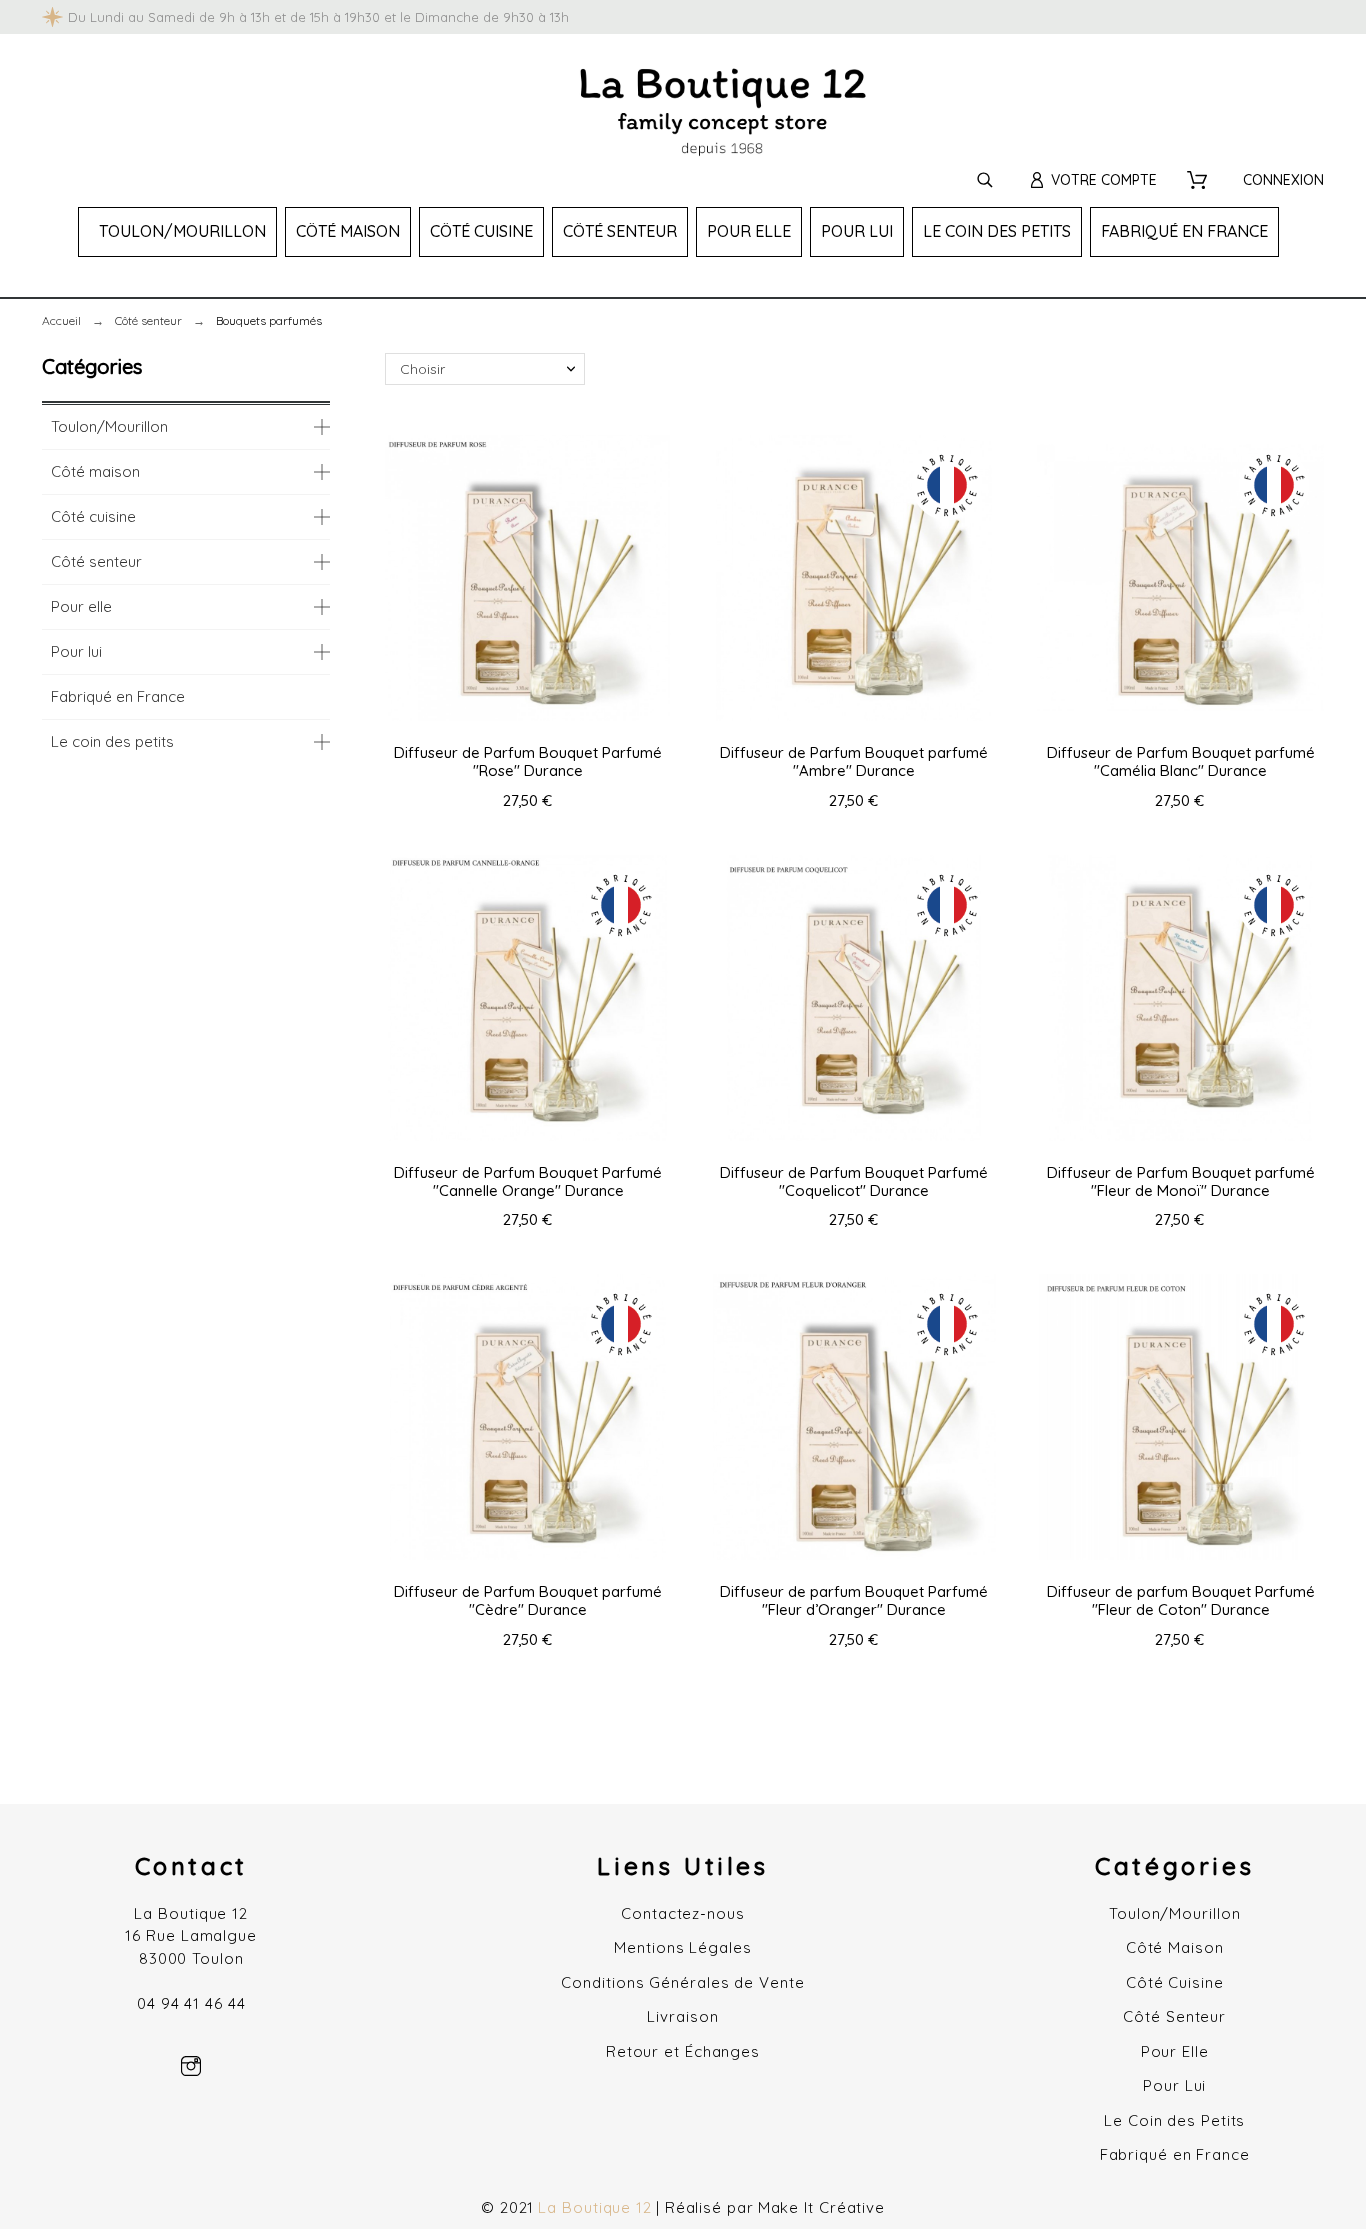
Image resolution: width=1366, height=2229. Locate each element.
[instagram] (191, 2066)
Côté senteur (96, 561)
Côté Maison (1175, 1947)
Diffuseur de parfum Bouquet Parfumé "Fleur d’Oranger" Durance (854, 1600)
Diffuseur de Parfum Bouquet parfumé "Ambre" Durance (854, 761)
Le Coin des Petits (1174, 2120)
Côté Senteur (1174, 2016)
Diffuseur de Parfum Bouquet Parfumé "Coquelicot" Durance (854, 1181)
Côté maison (95, 471)
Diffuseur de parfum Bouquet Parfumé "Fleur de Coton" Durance (1181, 1600)
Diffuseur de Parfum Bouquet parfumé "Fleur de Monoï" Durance (1181, 1181)
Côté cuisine (93, 516)
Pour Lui (1174, 2085)
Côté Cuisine (1175, 1982)
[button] (474, 578)
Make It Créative (821, 2207)
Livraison (682, 2016)
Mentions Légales (682, 1947)
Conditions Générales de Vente (682, 1982)
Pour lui (76, 651)
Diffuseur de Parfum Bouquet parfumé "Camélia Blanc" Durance (1181, 761)
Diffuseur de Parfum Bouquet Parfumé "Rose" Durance (528, 761)
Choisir (422, 369)
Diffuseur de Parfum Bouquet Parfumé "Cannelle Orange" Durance (528, 1181)
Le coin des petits (112, 741)
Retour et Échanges (683, 2051)
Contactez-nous (683, 1913)
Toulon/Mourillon (109, 426)
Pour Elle (1175, 2051)
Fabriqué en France (118, 696)
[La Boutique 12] (723, 115)
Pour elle (81, 606)
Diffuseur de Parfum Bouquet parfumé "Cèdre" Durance (528, 1600)
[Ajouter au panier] (528, 578)
